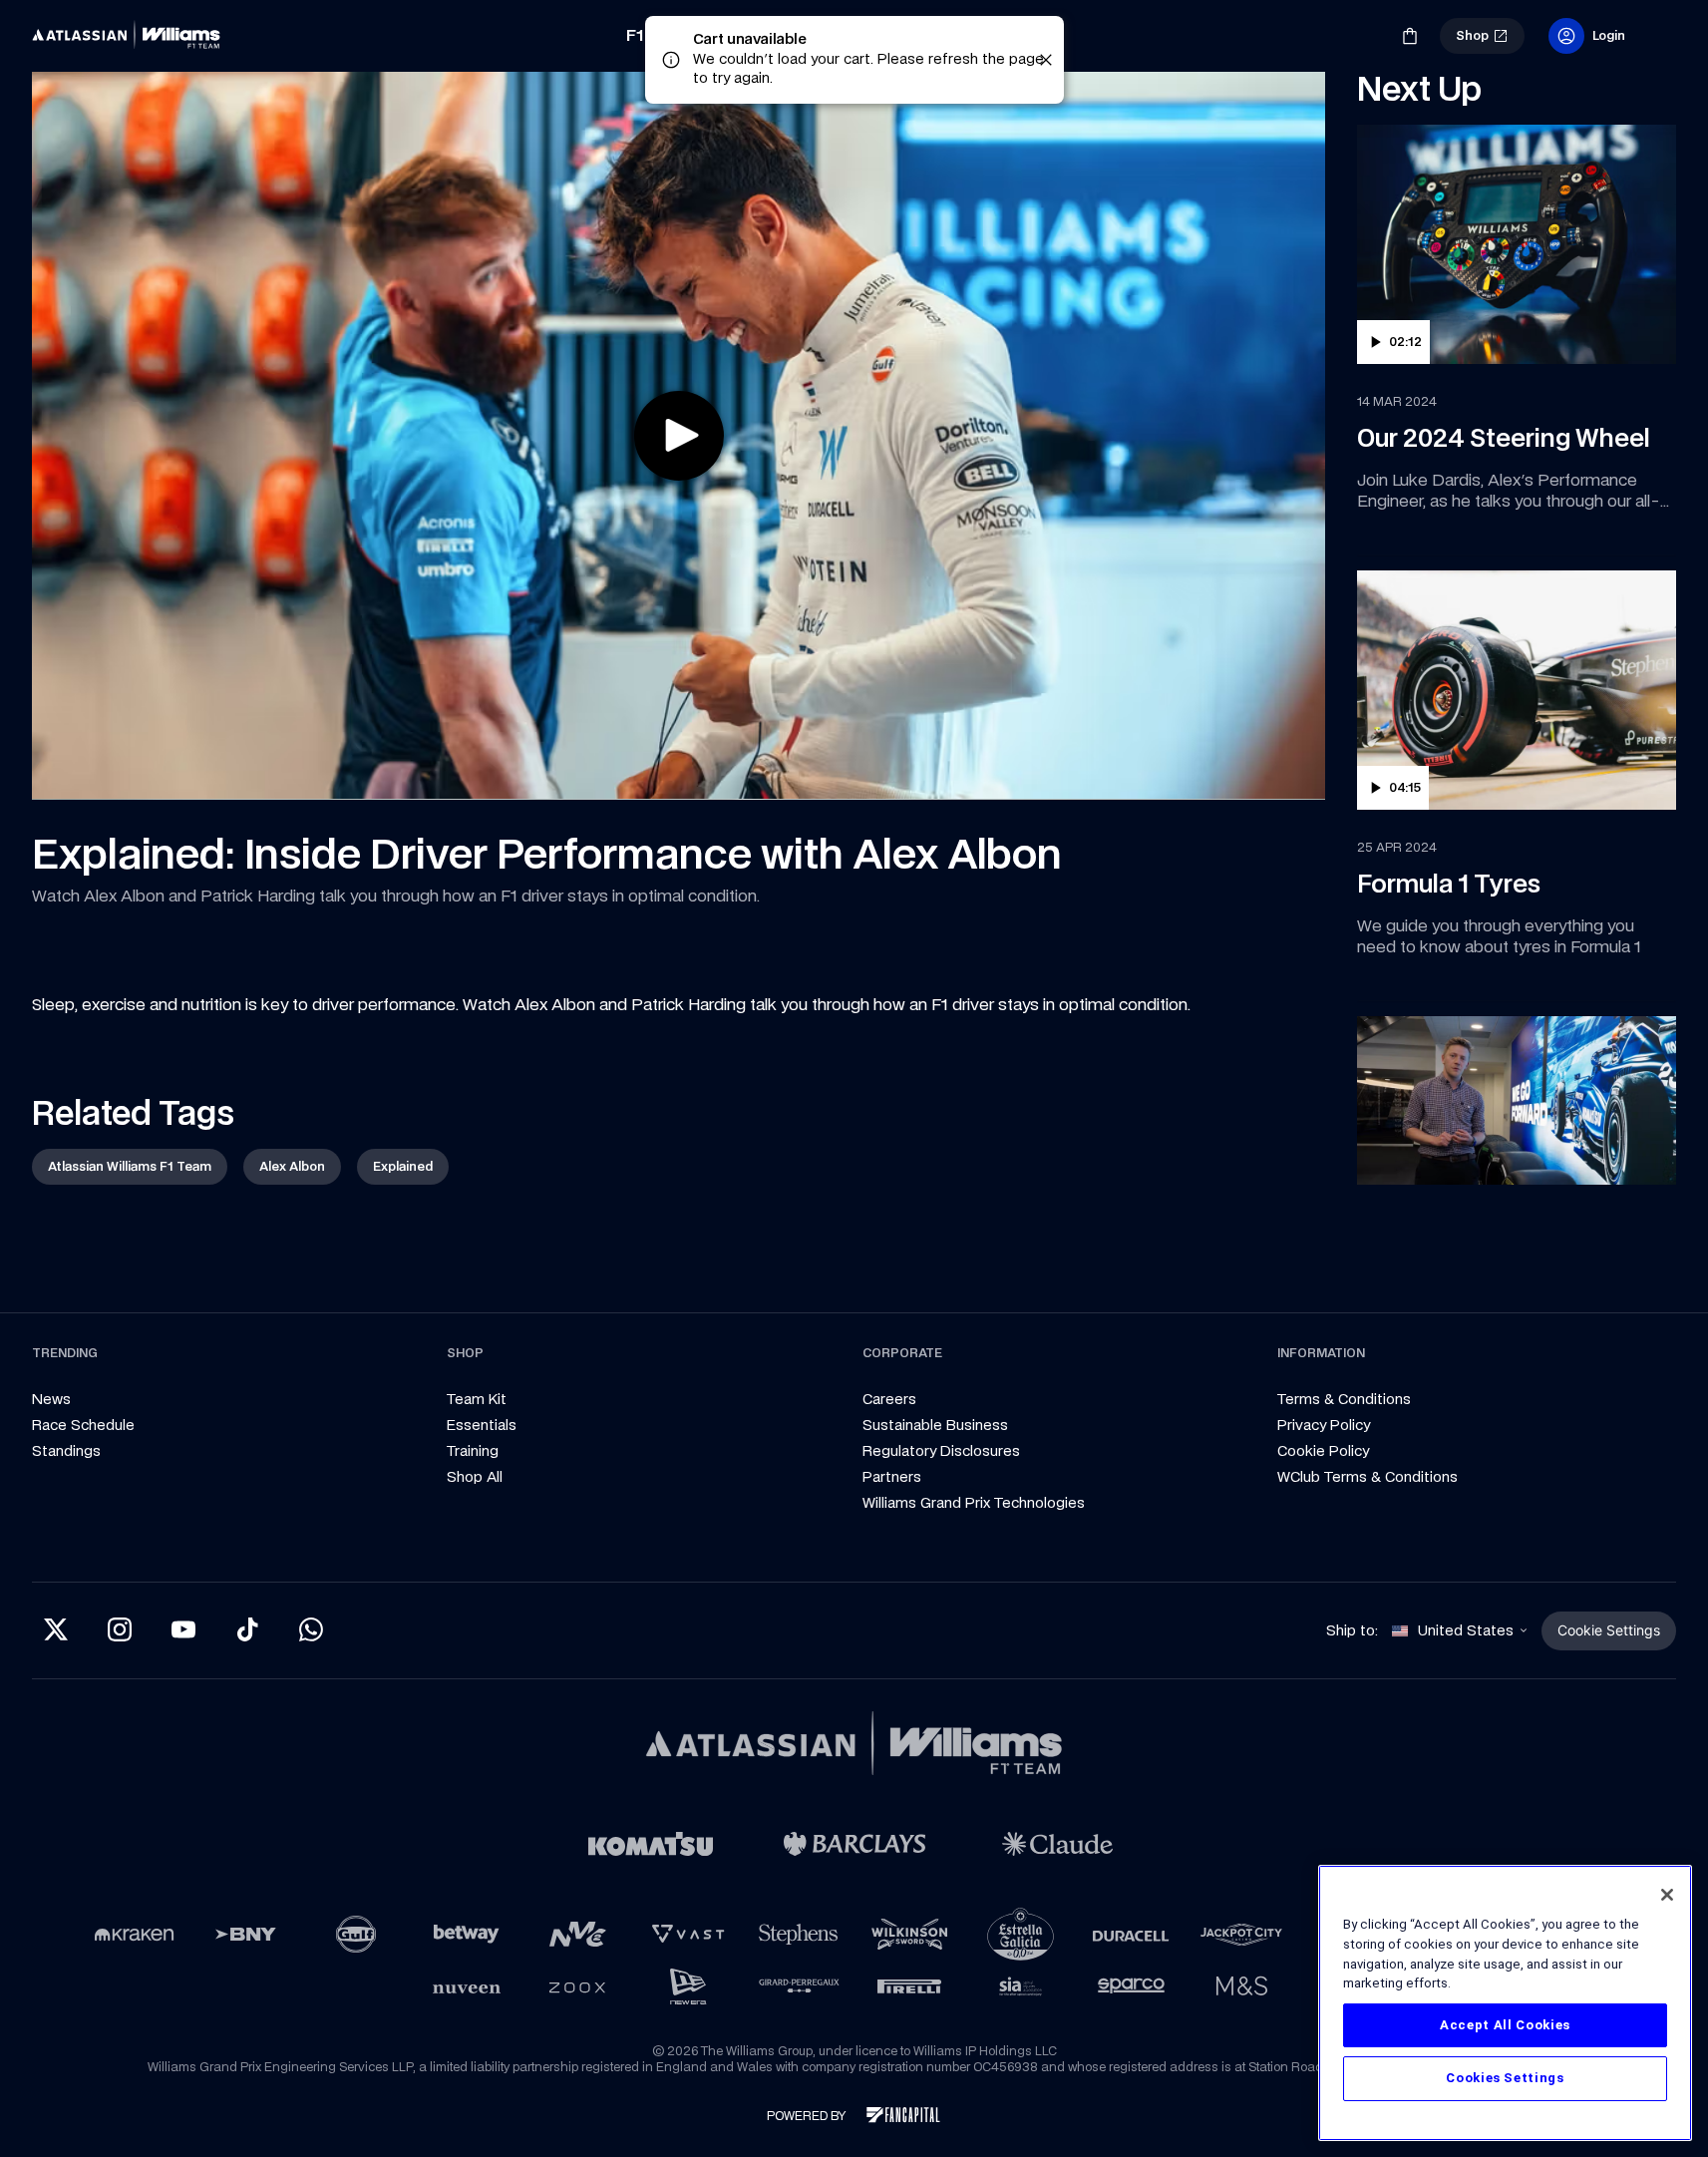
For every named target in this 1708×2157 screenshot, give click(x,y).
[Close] (1667, 1895)
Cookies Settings (1505, 2079)
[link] (132, 36)
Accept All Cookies (1505, 2025)
